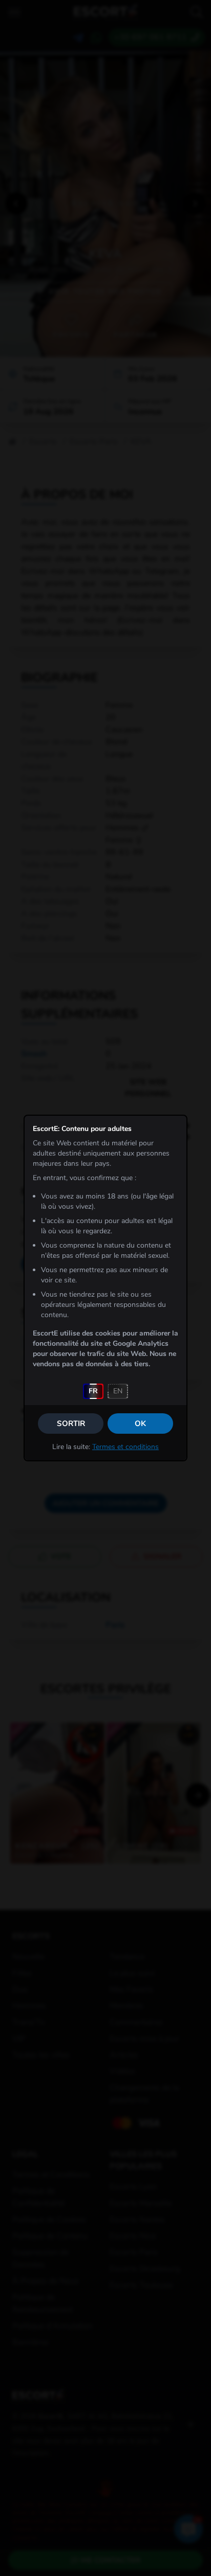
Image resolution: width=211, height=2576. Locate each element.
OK (140, 1423)
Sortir (71, 1423)
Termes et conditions (125, 1447)
